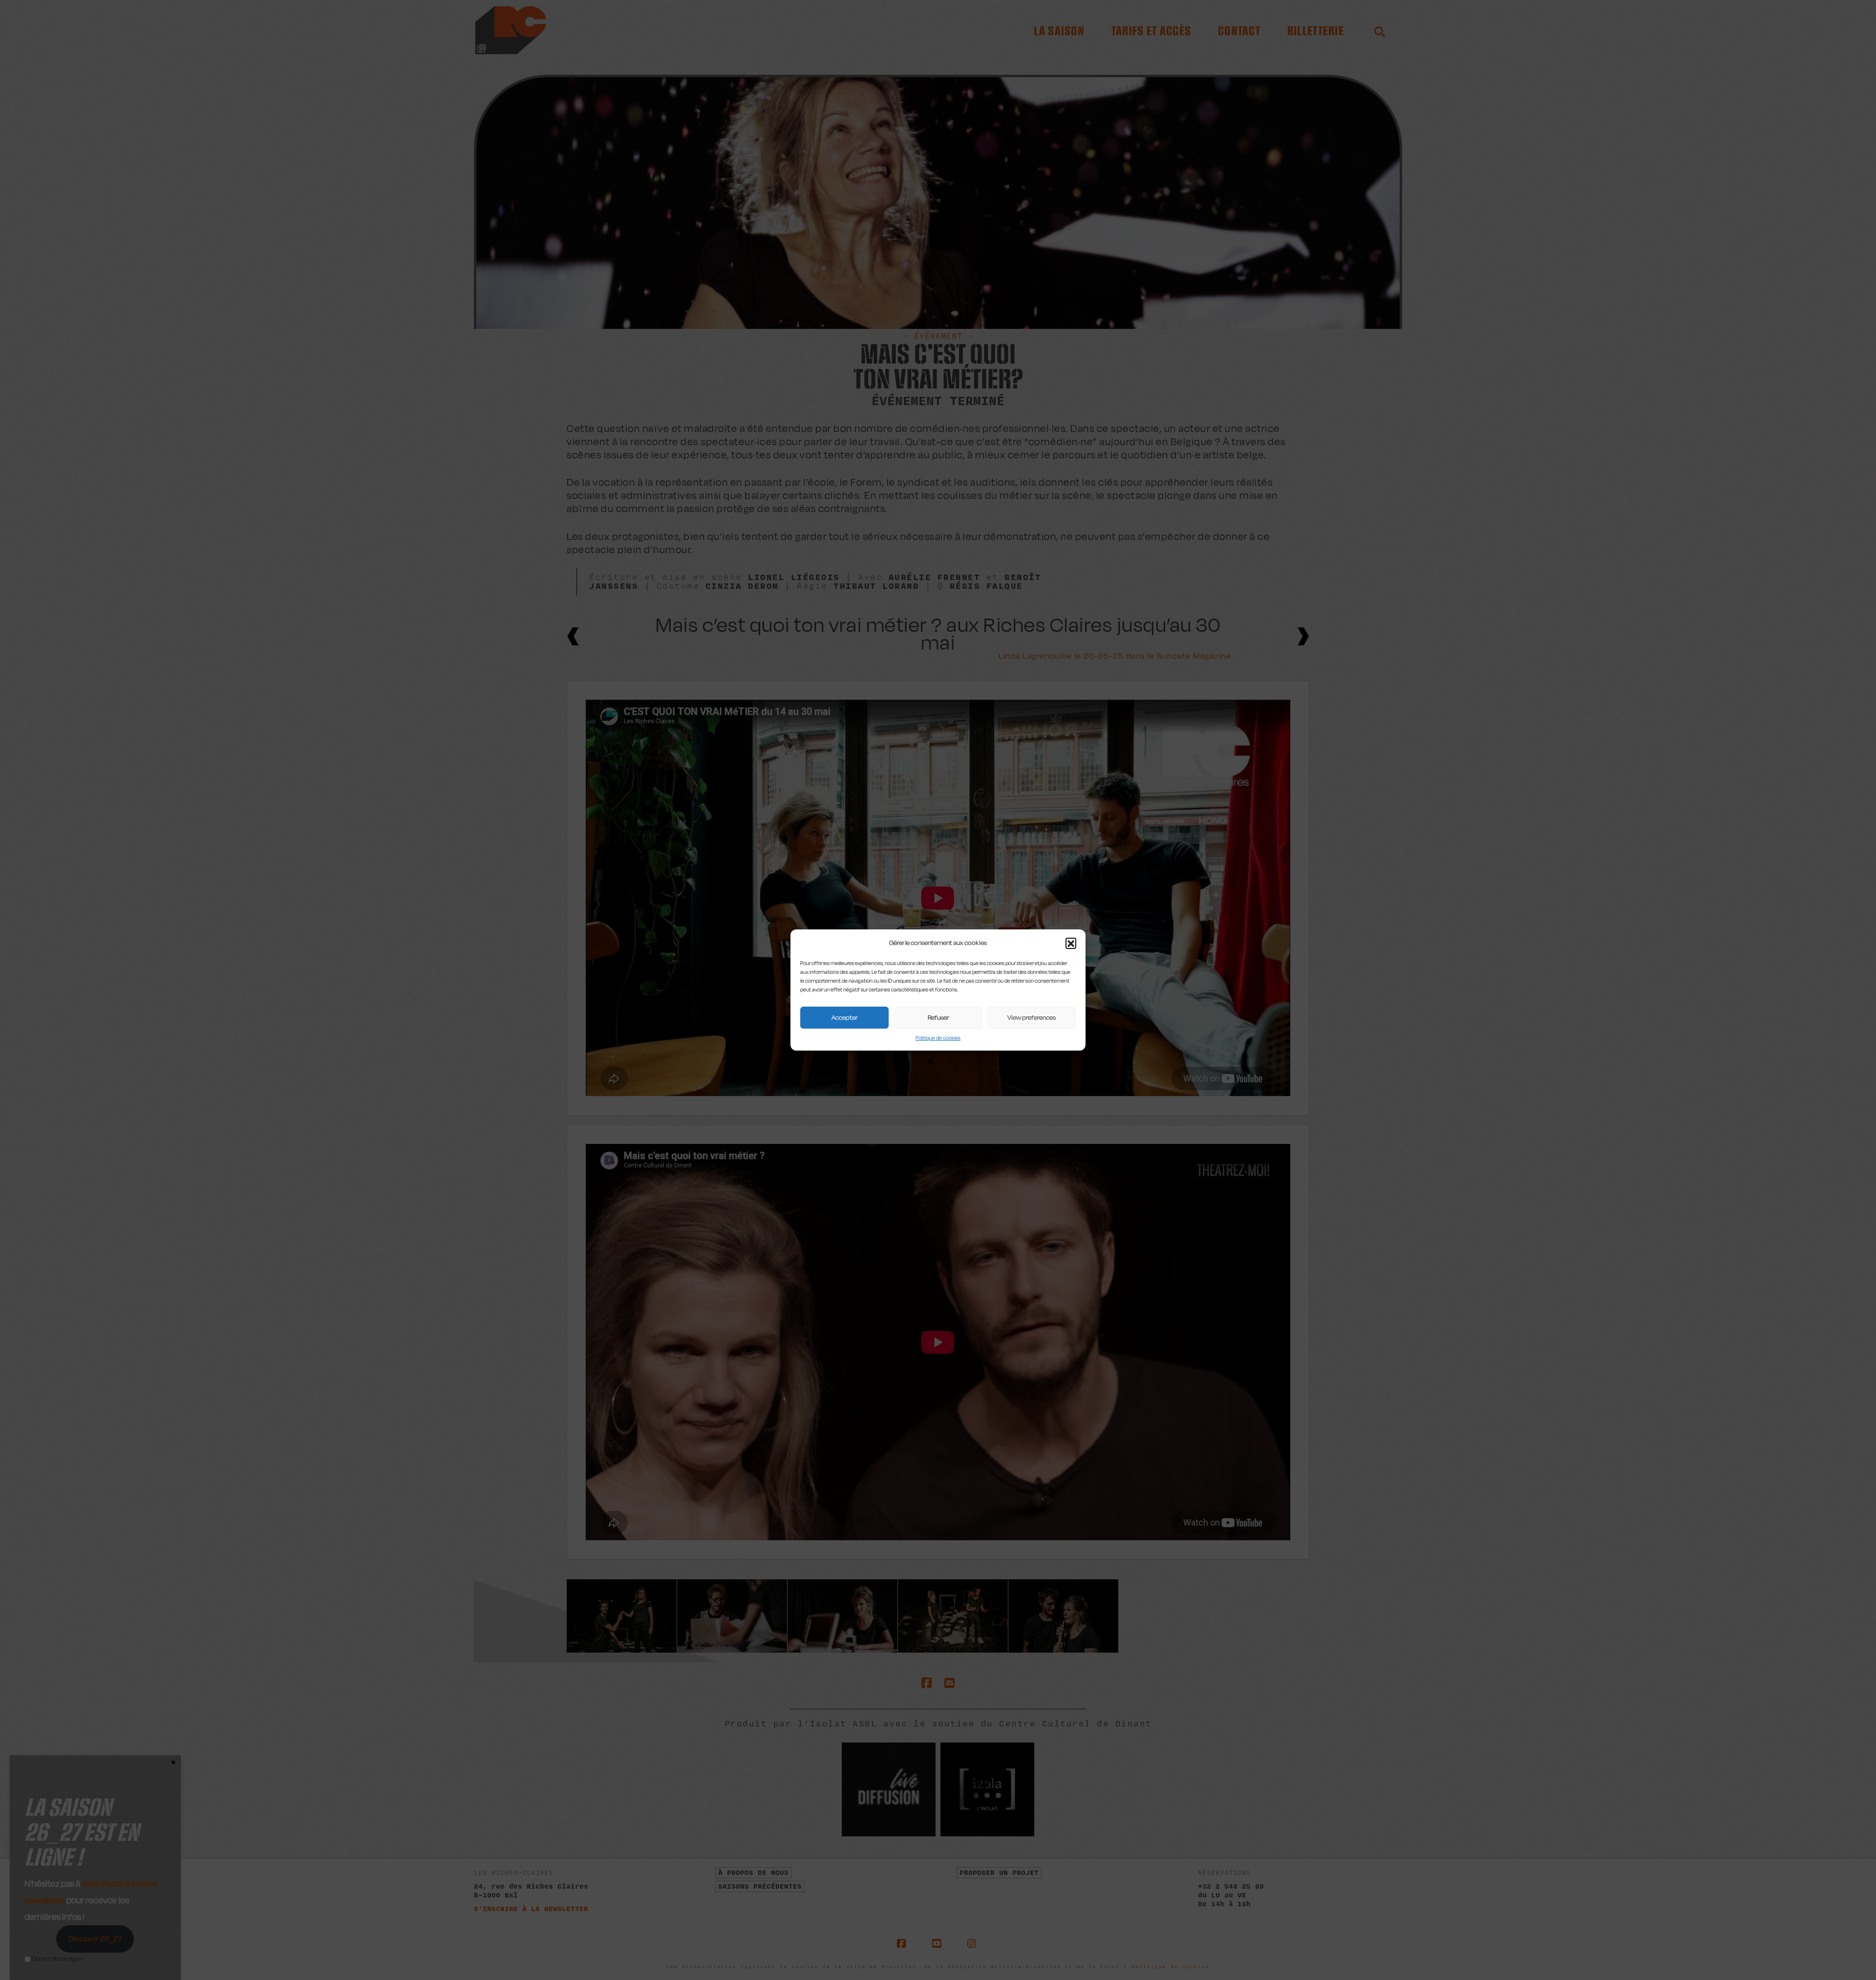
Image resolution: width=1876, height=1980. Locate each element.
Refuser (938, 1017)
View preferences (1032, 1017)
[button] (1071, 943)
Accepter (844, 1017)
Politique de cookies (938, 1038)
